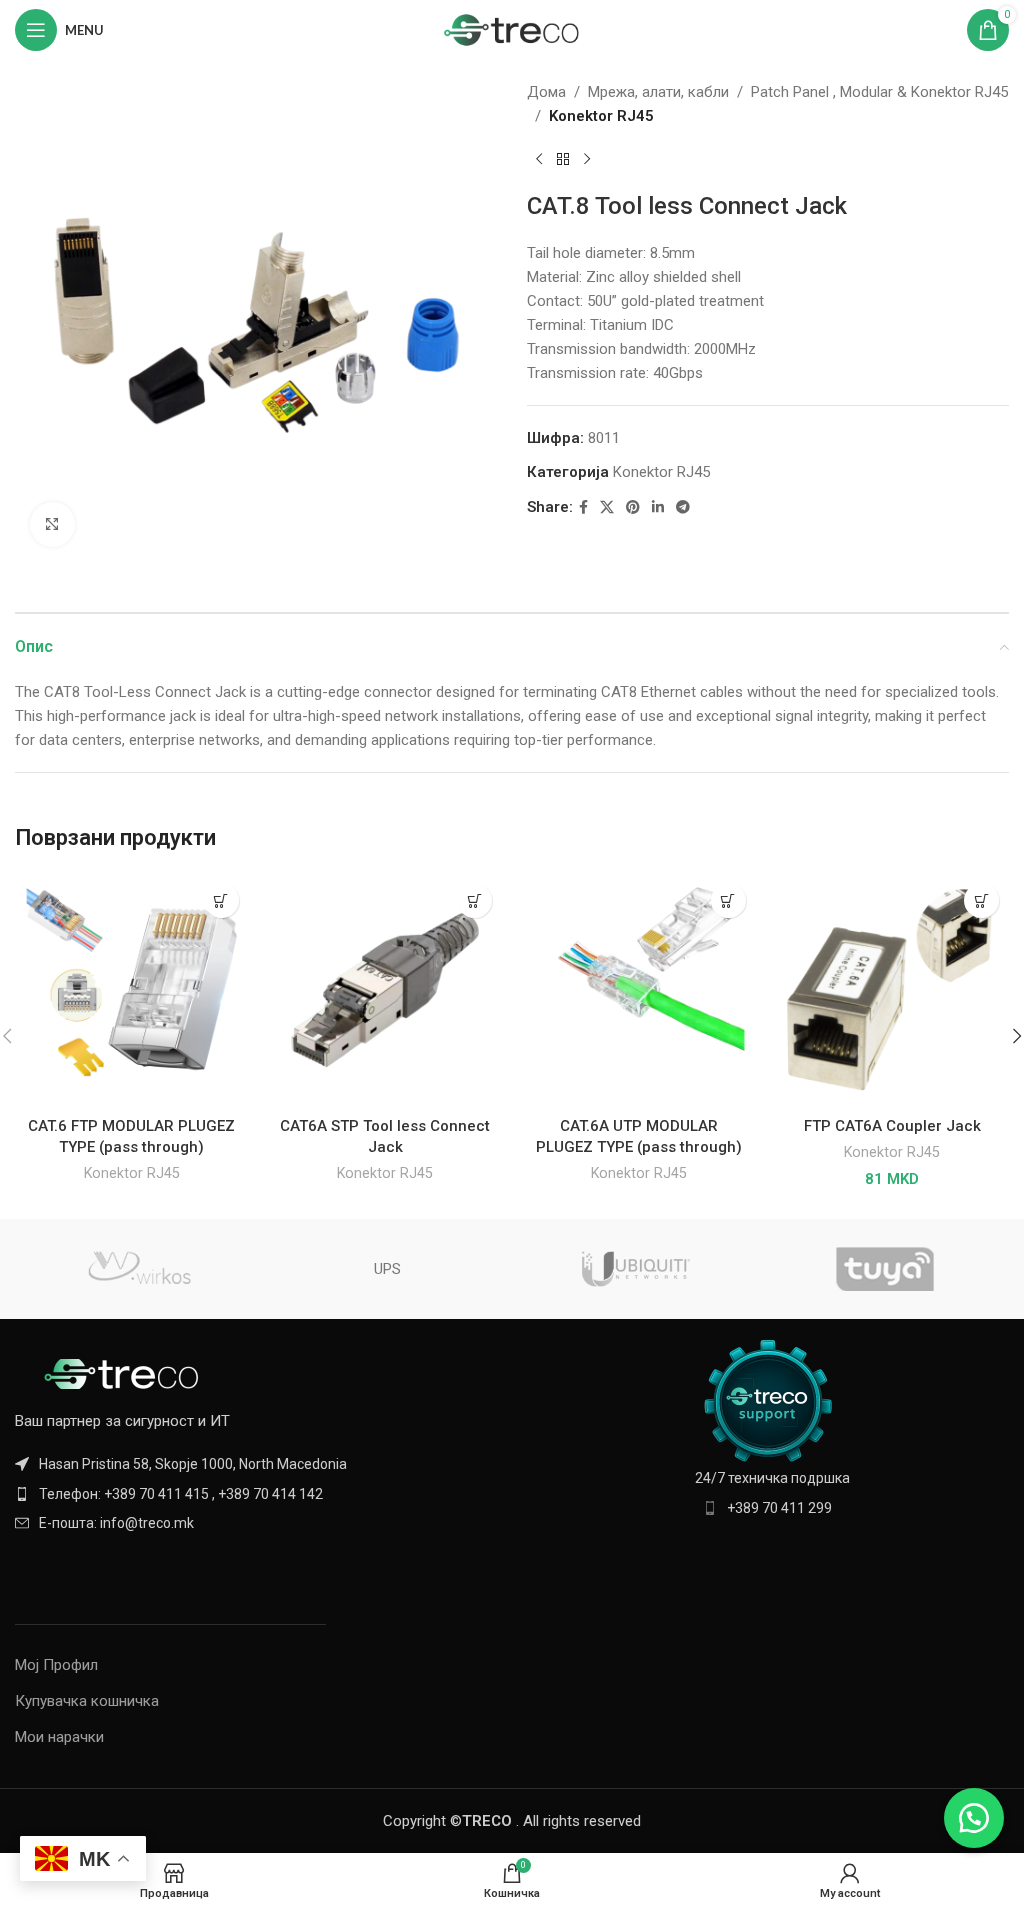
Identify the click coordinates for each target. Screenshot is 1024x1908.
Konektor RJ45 (601, 116)
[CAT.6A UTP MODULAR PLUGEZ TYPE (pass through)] (639, 990)
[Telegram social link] (683, 507)
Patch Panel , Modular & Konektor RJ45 (879, 92)
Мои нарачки (59, 1737)
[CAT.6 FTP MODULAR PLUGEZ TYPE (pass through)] (132, 990)
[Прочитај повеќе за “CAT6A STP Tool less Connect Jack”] (474, 900)
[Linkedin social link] (658, 507)
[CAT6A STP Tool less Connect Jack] (386, 990)
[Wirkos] (139, 1269)
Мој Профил (56, 1665)
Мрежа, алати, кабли (658, 92)
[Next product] (587, 160)
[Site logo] (512, 29)
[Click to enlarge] (52, 524)
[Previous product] (539, 160)
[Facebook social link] (583, 507)
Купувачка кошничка (87, 1701)
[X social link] (607, 507)
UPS (387, 1269)
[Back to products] (563, 160)
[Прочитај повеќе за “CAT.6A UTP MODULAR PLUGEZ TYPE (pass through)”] (728, 900)
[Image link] (125, 1373)
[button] (981, 900)
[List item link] (256, 1494)
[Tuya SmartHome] (884, 1269)
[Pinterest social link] (633, 507)
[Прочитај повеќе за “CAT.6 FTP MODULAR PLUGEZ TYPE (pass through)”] (221, 900)
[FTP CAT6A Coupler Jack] (893, 990)
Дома (546, 92)
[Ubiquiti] (636, 1269)
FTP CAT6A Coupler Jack (892, 1126)
